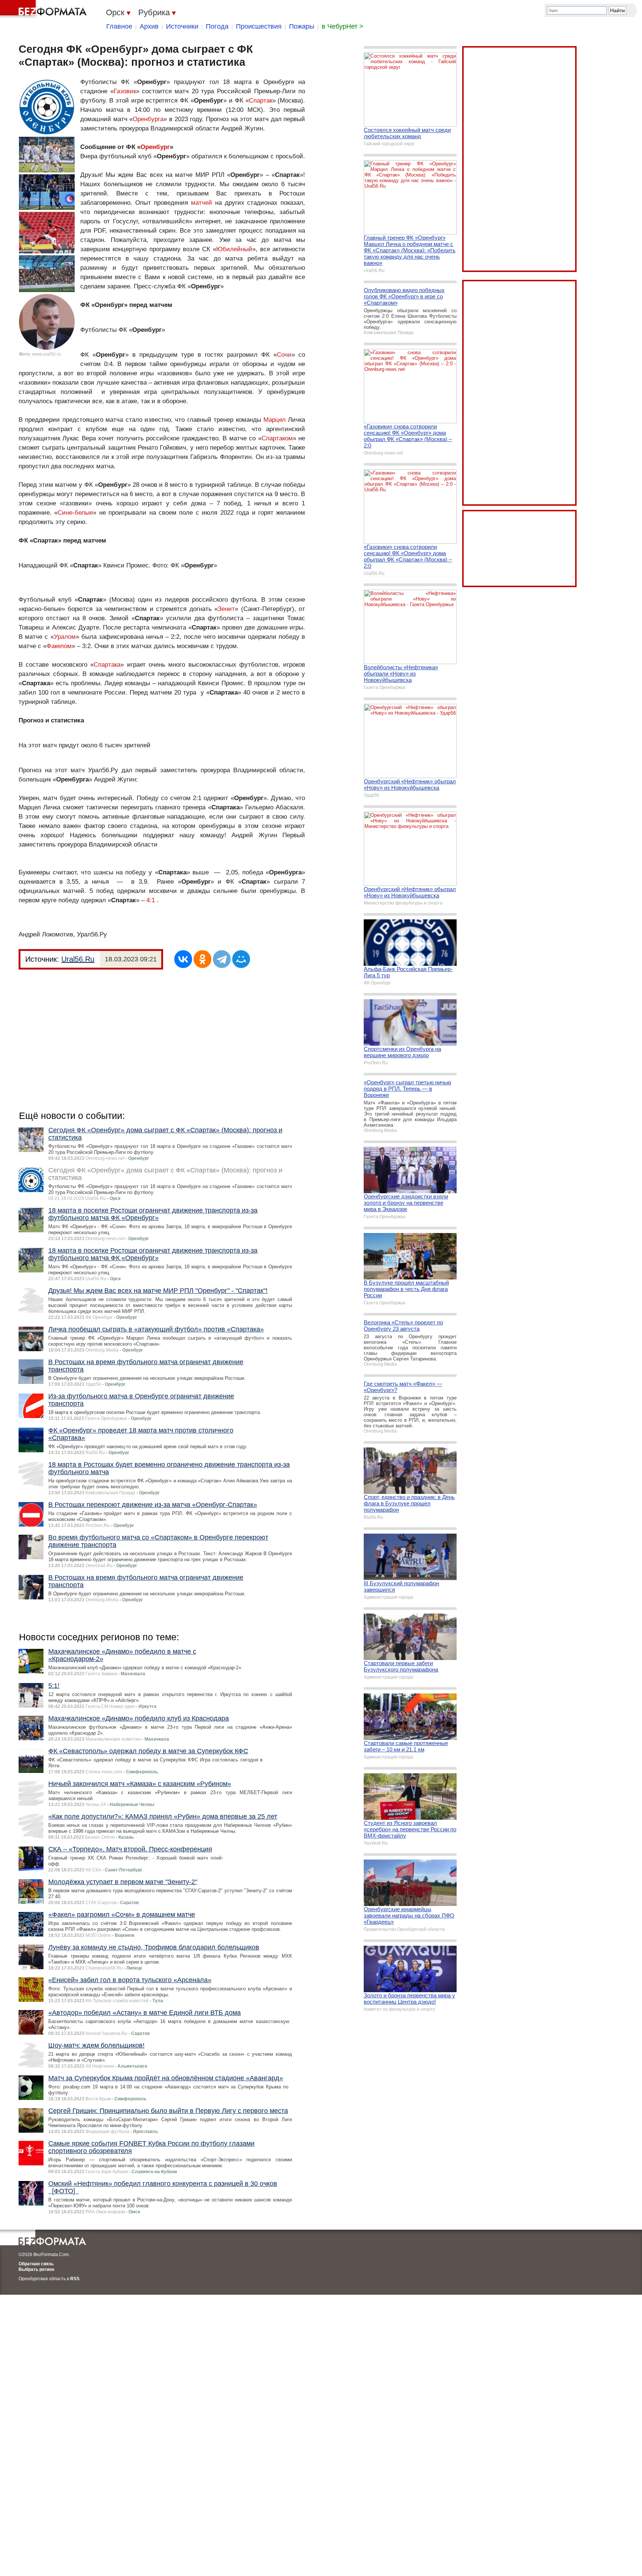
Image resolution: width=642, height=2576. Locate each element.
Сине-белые (75, 513)
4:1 (151, 900)
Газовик (125, 91)
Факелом (59, 646)
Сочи (284, 355)
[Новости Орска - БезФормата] (45, 9)
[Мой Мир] (241, 959)
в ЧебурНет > (343, 26)
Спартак (261, 101)
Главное (119, 26)
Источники (182, 26)
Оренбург (155, 147)
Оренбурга (148, 119)
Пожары (302, 26)
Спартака (107, 665)
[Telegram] (222, 959)
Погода (217, 26)
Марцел (275, 420)
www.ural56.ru (46, 354)
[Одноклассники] (202, 959)
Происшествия (259, 26)
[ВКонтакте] (183, 959)
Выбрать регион (36, 2269)
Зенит (226, 609)
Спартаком (277, 438)
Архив (149, 26)
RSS (75, 2279)
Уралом (65, 637)
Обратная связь (36, 2264)
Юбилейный (234, 249)
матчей (202, 203)
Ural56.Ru (78, 959)
